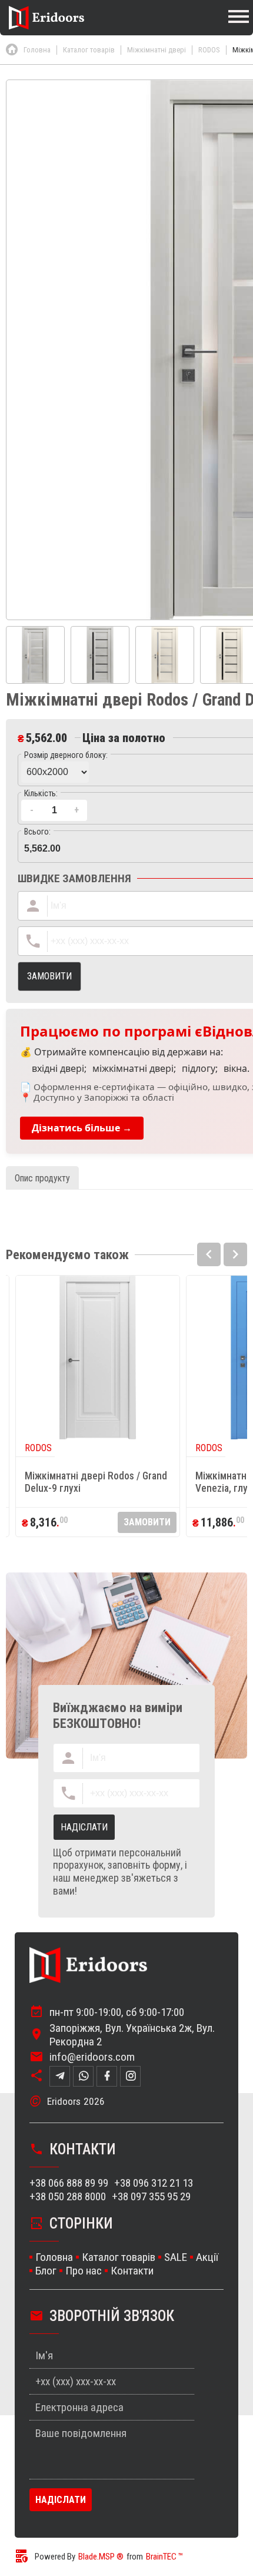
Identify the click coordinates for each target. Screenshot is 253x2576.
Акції (207, 2257)
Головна (54, 2257)
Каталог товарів (119, 2257)
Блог (46, 2271)
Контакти (132, 2271)
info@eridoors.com (92, 2057)
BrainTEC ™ (164, 2557)
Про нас (84, 2271)
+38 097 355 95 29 (151, 2196)
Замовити (147, 1522)
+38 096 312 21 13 (154, 2183)
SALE (176, 2257)
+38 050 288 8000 (68, 2196)
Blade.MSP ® (101, 2557)
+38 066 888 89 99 (69, 2183)
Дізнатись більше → (82, 1128)
